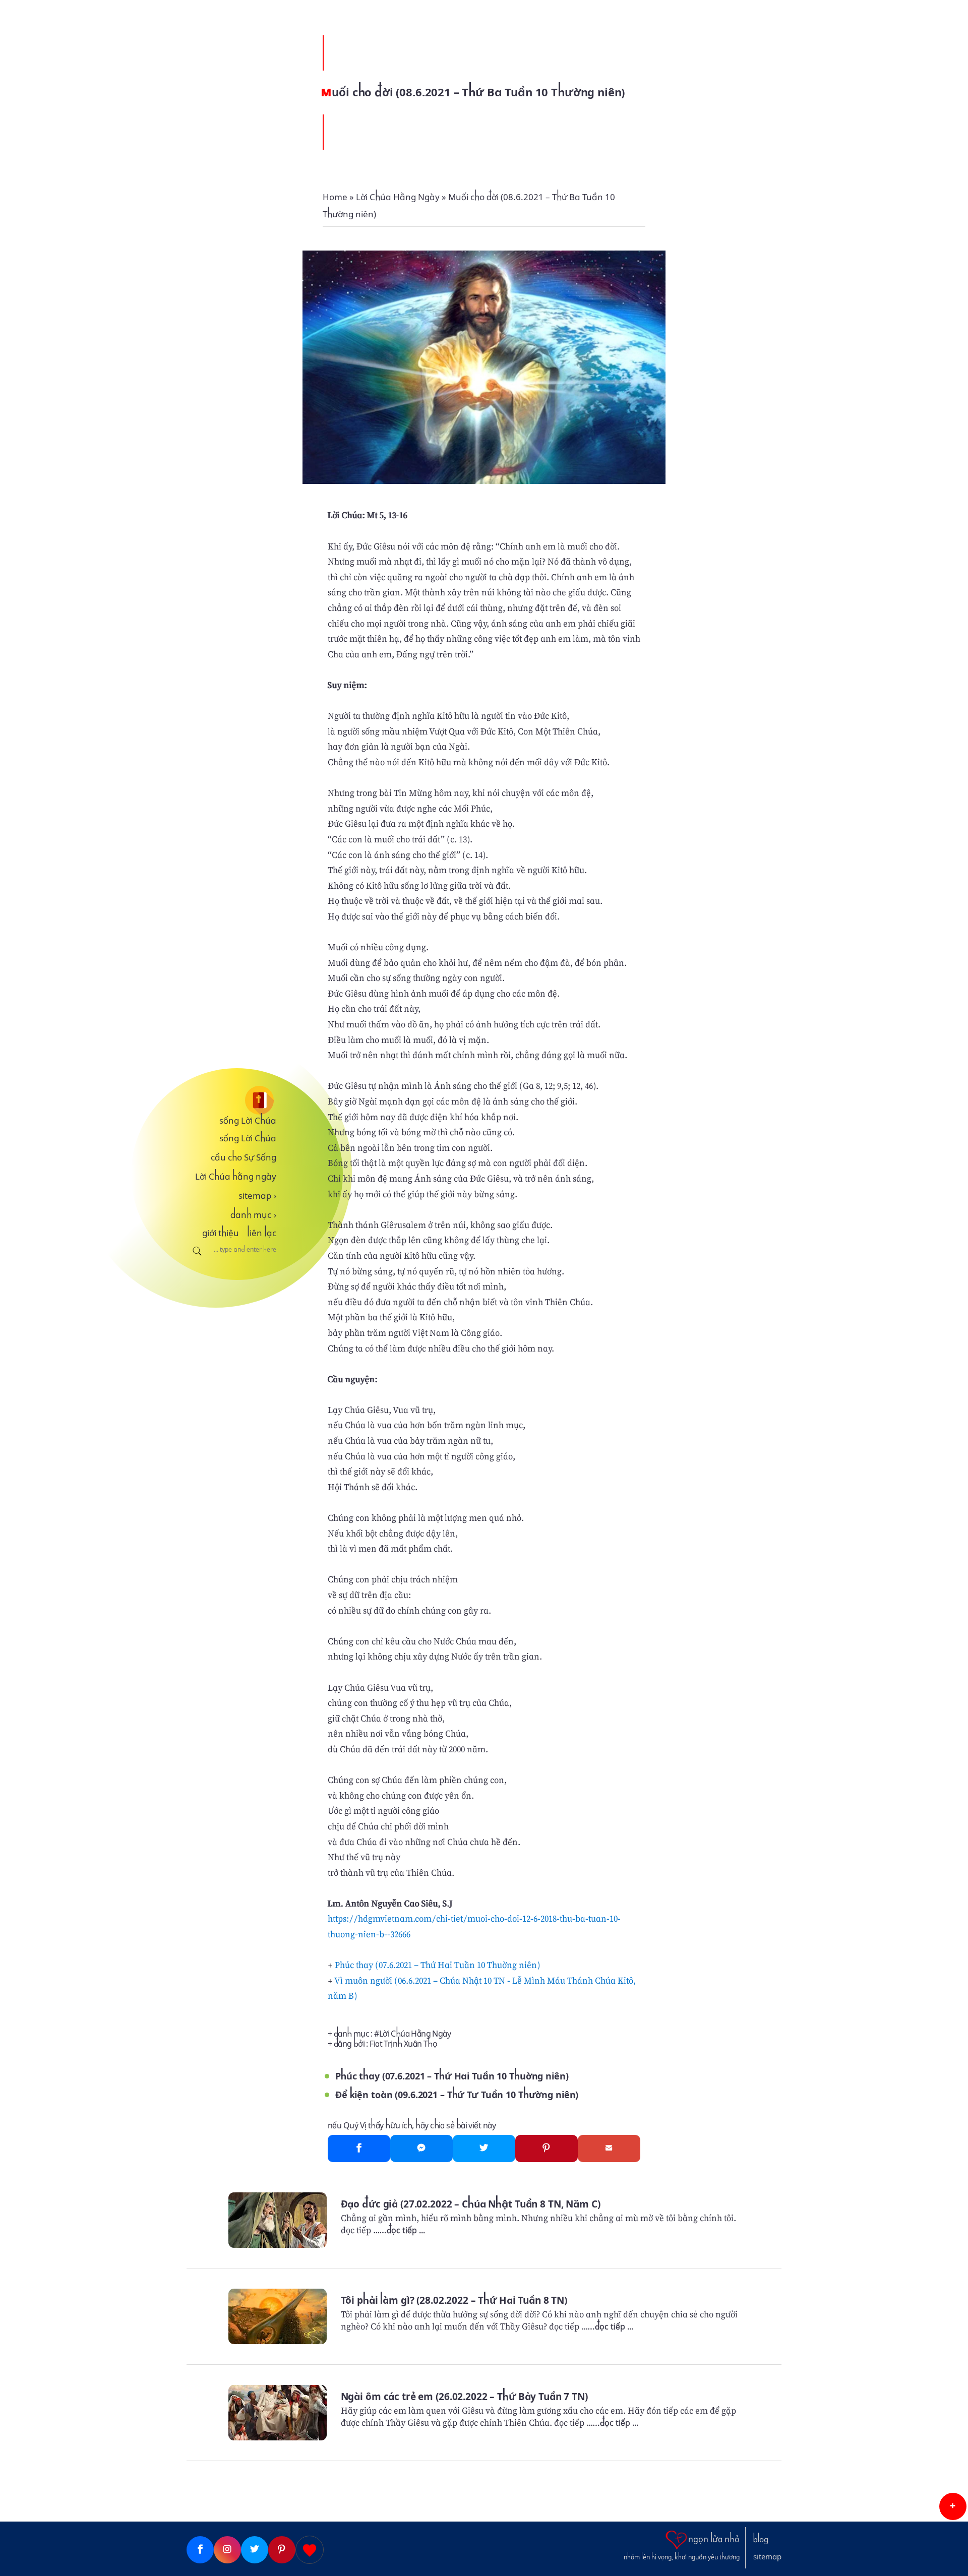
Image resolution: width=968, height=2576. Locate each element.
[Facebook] (359, 2149)
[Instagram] (227, 2550)
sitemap (257, 1196)
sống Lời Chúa (248, 1121)
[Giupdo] (310, 2550)
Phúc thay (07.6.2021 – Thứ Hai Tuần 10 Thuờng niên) (438, 1965)
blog (761, 2540)
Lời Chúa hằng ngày (236, 1177)
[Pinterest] (547, 2149)
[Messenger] (421, 2149)
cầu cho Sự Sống (244, 1157)
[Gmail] (609, 2149)
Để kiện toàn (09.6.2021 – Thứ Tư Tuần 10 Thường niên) (457, 2095)
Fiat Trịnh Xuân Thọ (403, 2044)
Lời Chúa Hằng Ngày (415, 2034)
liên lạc (262, 1233)
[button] (953, 2506)
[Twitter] (484, 2149)
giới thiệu (221, 1233)
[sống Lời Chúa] (231, 1100)
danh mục (253, 1215)
